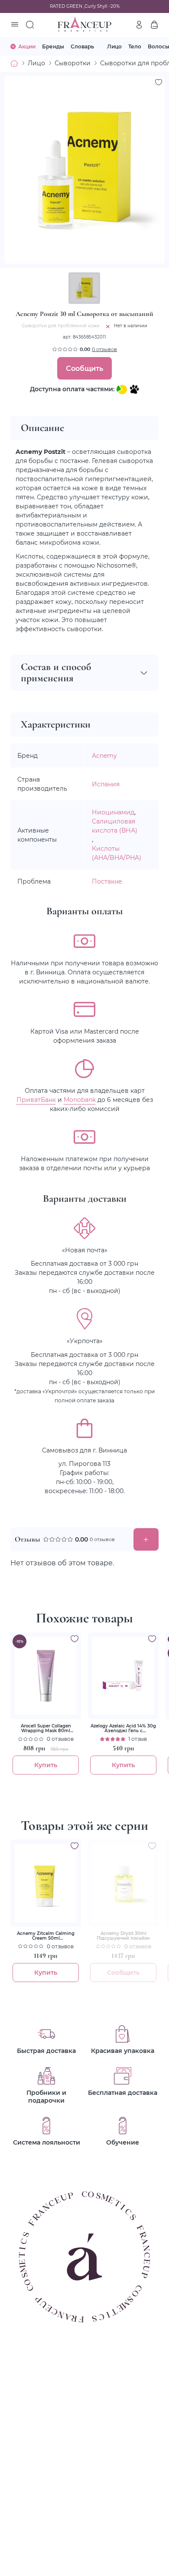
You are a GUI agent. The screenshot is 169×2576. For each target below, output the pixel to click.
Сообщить (84, 368)
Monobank (80, 1100)
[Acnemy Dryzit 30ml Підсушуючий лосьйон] (123, 1883)
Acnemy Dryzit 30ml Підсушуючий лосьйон (123, 1936)
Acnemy (104, 755)
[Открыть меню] (15, 25)
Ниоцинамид (113, 812)
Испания (106, 784)
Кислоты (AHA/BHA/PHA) (117, 853)
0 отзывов (104, 349)
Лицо (114, 46)
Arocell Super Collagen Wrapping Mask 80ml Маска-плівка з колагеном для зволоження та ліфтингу (46, 1728)
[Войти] (139, 25)
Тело (135, 46)
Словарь (82, 46)
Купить (46, 1765)
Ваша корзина (154, 25)
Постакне (107, 881)
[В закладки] (159, 82)
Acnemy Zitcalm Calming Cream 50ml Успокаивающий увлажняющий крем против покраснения (46, 1936)
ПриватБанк (36, 1100)
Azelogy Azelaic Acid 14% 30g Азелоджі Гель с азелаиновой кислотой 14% (123, 1728)
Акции (27, 46)
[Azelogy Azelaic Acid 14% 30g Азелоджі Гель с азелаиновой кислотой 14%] (123, 1676)
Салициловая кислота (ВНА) (115, 826)
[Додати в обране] (75, 1639)
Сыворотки (73, 63)
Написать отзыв (146, 1539)
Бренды (53, 46)
